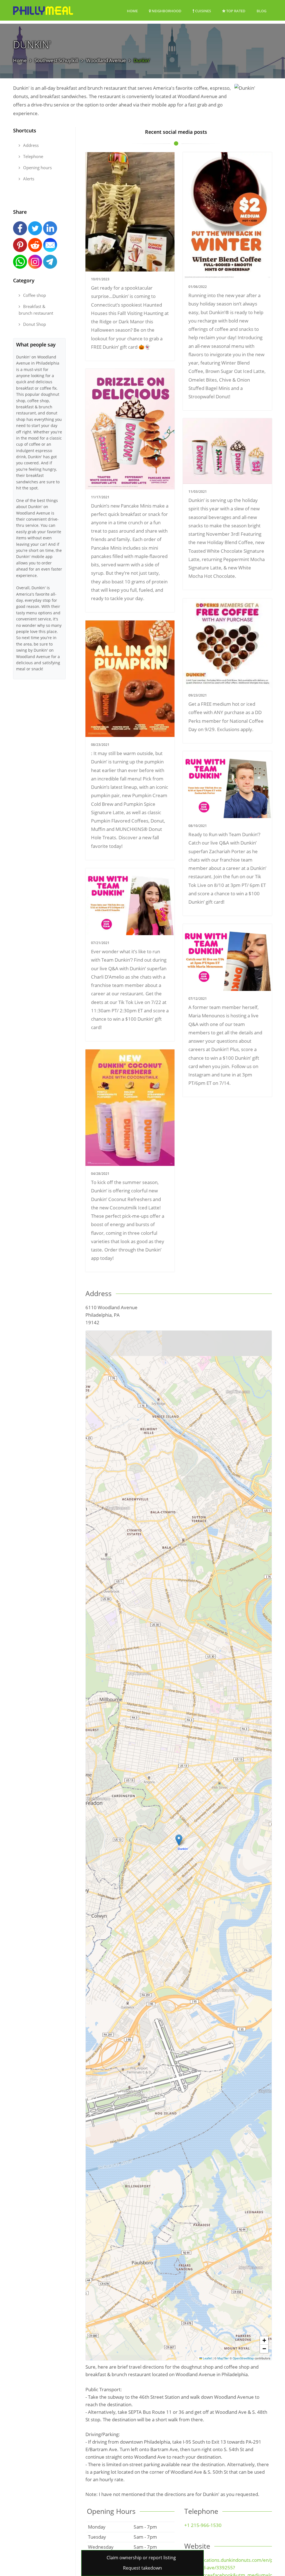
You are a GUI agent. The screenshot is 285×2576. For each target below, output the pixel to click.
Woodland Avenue (106, 60)
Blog (261, 11)
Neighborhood (166, 11)
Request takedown (142, 2568)
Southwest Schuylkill (56, 60)
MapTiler (223, 2358)
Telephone (33, 156)
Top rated (235, 11)
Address (30, 145)
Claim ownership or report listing (141, 2558)
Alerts (28, 179)
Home (132, 11)
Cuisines (203, 11)
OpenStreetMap (243, 2358)
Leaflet (207, 2358)
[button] (179, 1840)
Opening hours (37, 168)
